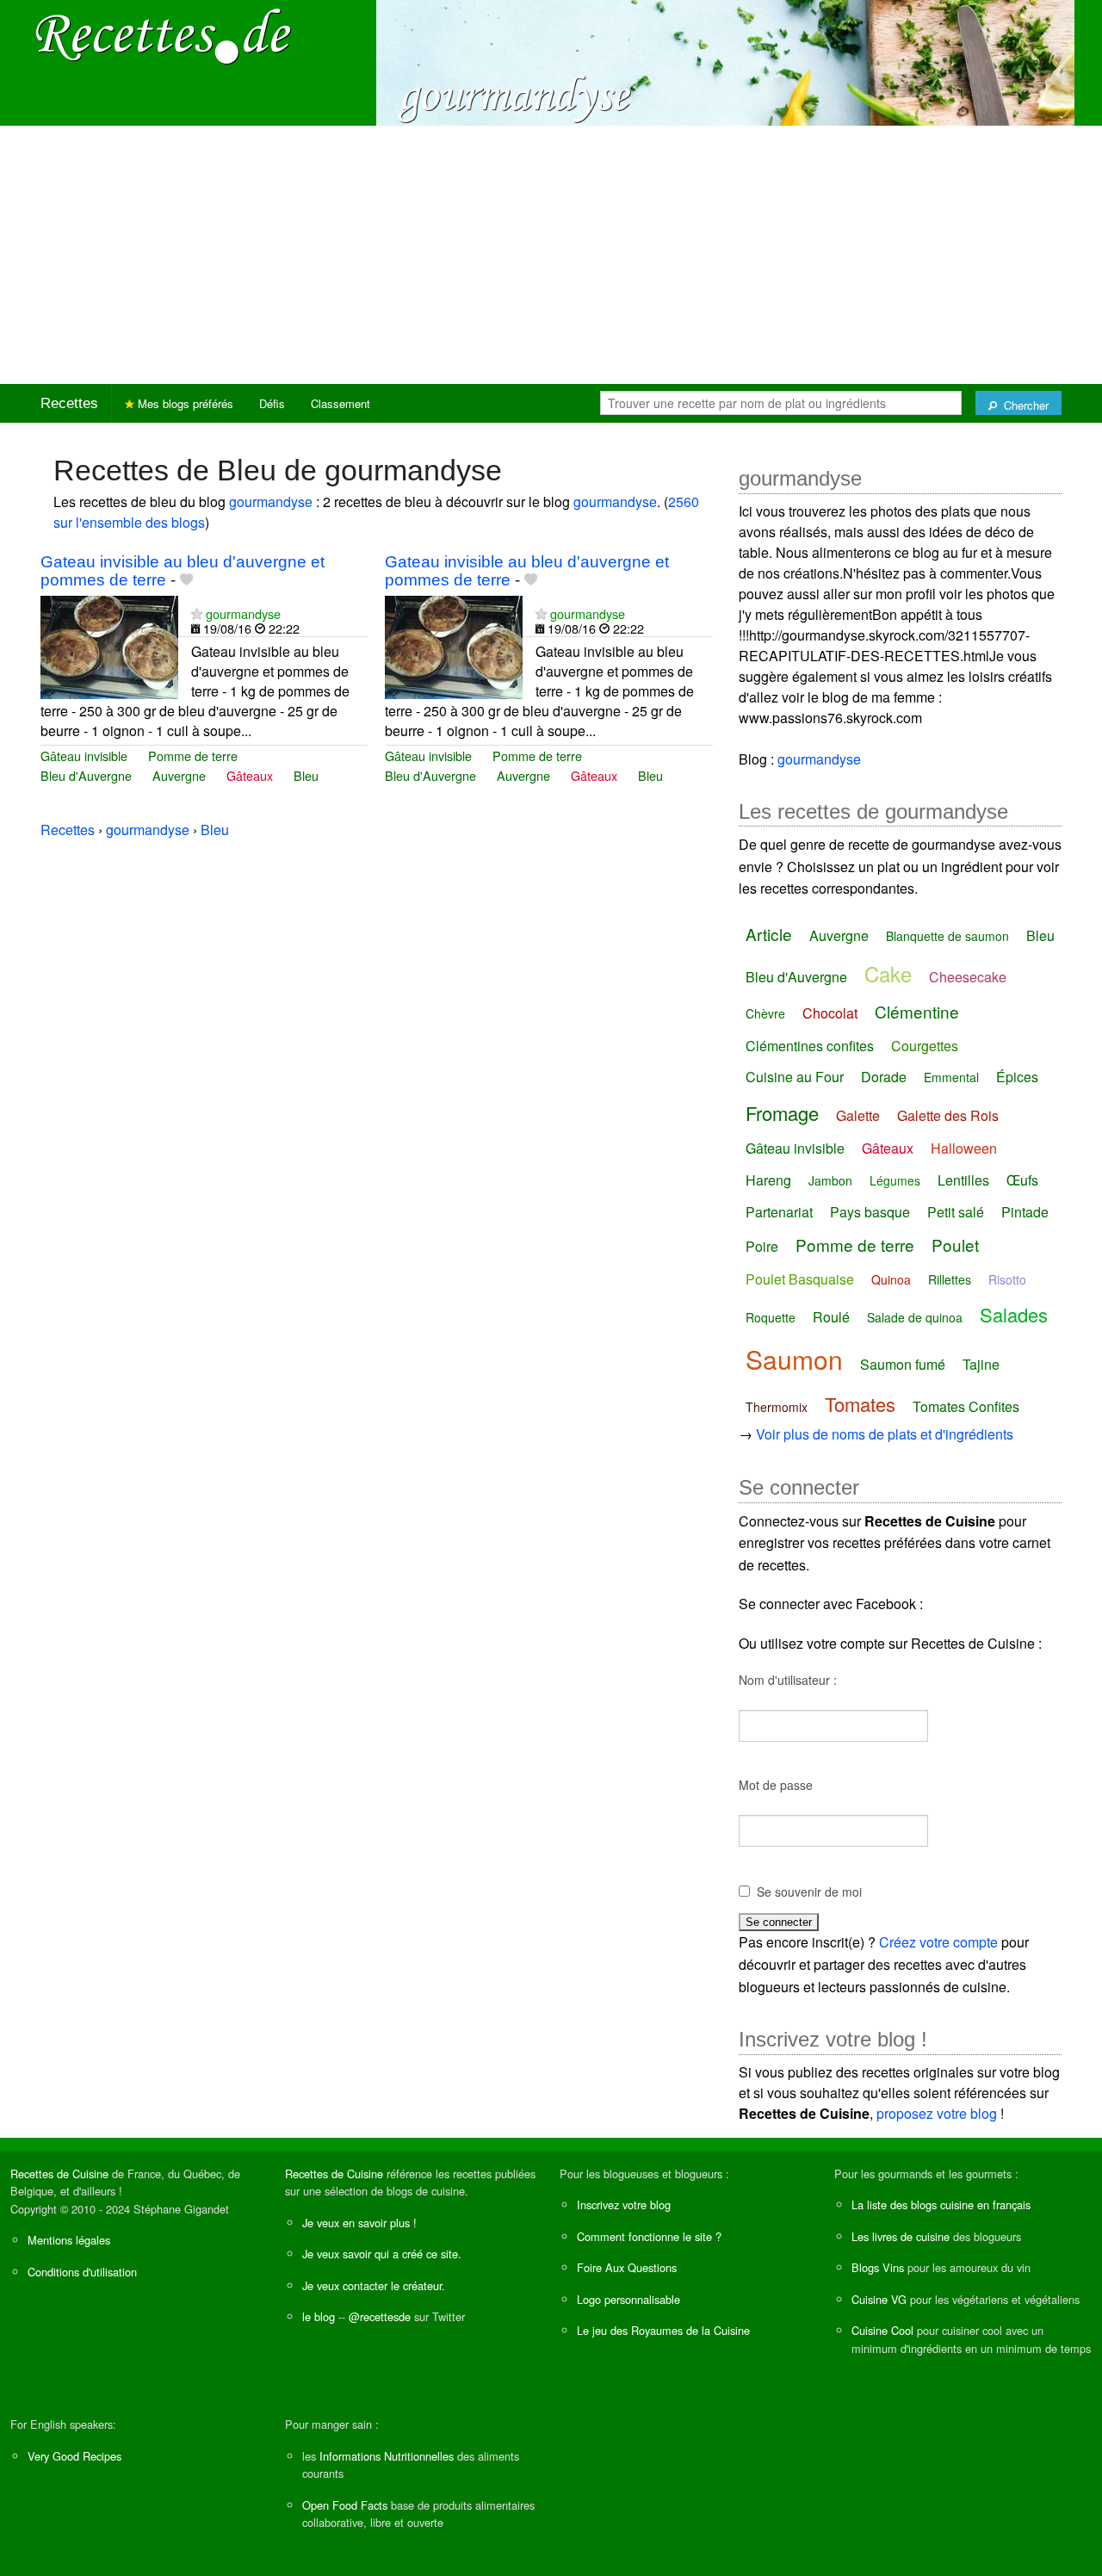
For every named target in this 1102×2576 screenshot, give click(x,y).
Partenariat (779, 1212)
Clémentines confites (810, 1046)
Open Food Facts (345, 2505)
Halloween (964, 1148)
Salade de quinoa (915, 1317)
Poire (762, 1246)
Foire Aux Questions (627, 2267)
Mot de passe (776, 1785)
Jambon (830, 1180)
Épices (1017, 1077)
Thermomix (777, 1407)
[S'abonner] (197, 613)
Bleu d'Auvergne (86, 775)
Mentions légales (69, 2240)
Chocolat (830, 1013)
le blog (319, 2316)
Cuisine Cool (882, 2330)
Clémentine (917, 1011)
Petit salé (956, 1212)
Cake (888, 973)
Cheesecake (968, 977)
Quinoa (891, 1279)
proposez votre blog (937, 2113)
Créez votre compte (938, 1942)
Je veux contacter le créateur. (374, 2285)
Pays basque (870, 1212)
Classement (341, 403)
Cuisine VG (879, 2299)
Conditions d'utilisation (82, 2272)
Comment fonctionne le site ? (649, 2236)
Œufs (1022, 1180)
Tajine (981, 1364)
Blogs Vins (878, 2267)
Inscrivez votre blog (624, 2204)
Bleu (306, 775)
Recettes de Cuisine (59, 2173)
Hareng (768, 1180)
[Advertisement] (551, 255)
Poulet (955, 1245)
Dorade (884, 1077)
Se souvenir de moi (809, 1892)
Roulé (831, 1317)
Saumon (794, 1359)
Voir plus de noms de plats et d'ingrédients (885, 1434)
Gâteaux (250, 775)
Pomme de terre (193, 755)
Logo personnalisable (628, 2299)
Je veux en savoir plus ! (359, 2223)
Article (769, 934)
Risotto (1007, 1279)
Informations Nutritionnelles (387, 2456)
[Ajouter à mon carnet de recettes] (186, 580)
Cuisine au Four (795, 1077)
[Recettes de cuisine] (164, 35)
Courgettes (925, 1046)
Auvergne (179, 775)
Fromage (782, 1113)
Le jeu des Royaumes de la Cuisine (663, 2330)
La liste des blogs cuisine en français (941, 2204)
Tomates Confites (966, 1406)
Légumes (895, 1180)
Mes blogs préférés (184, 403)
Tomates (860, 1404)
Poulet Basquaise (800, 1279)
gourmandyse (271, 502)
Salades (1014, 1314)
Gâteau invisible (84, 755)
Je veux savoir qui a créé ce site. (382, 2254)
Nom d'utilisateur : (788, 1680)
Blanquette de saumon (947, 936)
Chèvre (765, 1013)
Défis (272, 403)
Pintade (1025, 1212)
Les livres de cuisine (901, 2236)
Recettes (69, 403)
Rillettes (950, 1279)
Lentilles (963, 1180)
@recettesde (380, 2316)
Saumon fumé (903, 1364)
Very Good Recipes (74, 2456)
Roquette (771, 1317)
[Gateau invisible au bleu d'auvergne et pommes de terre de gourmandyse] (109, 645)
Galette (858, 1115)
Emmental (951, 1077)
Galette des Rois (948, 1115)
